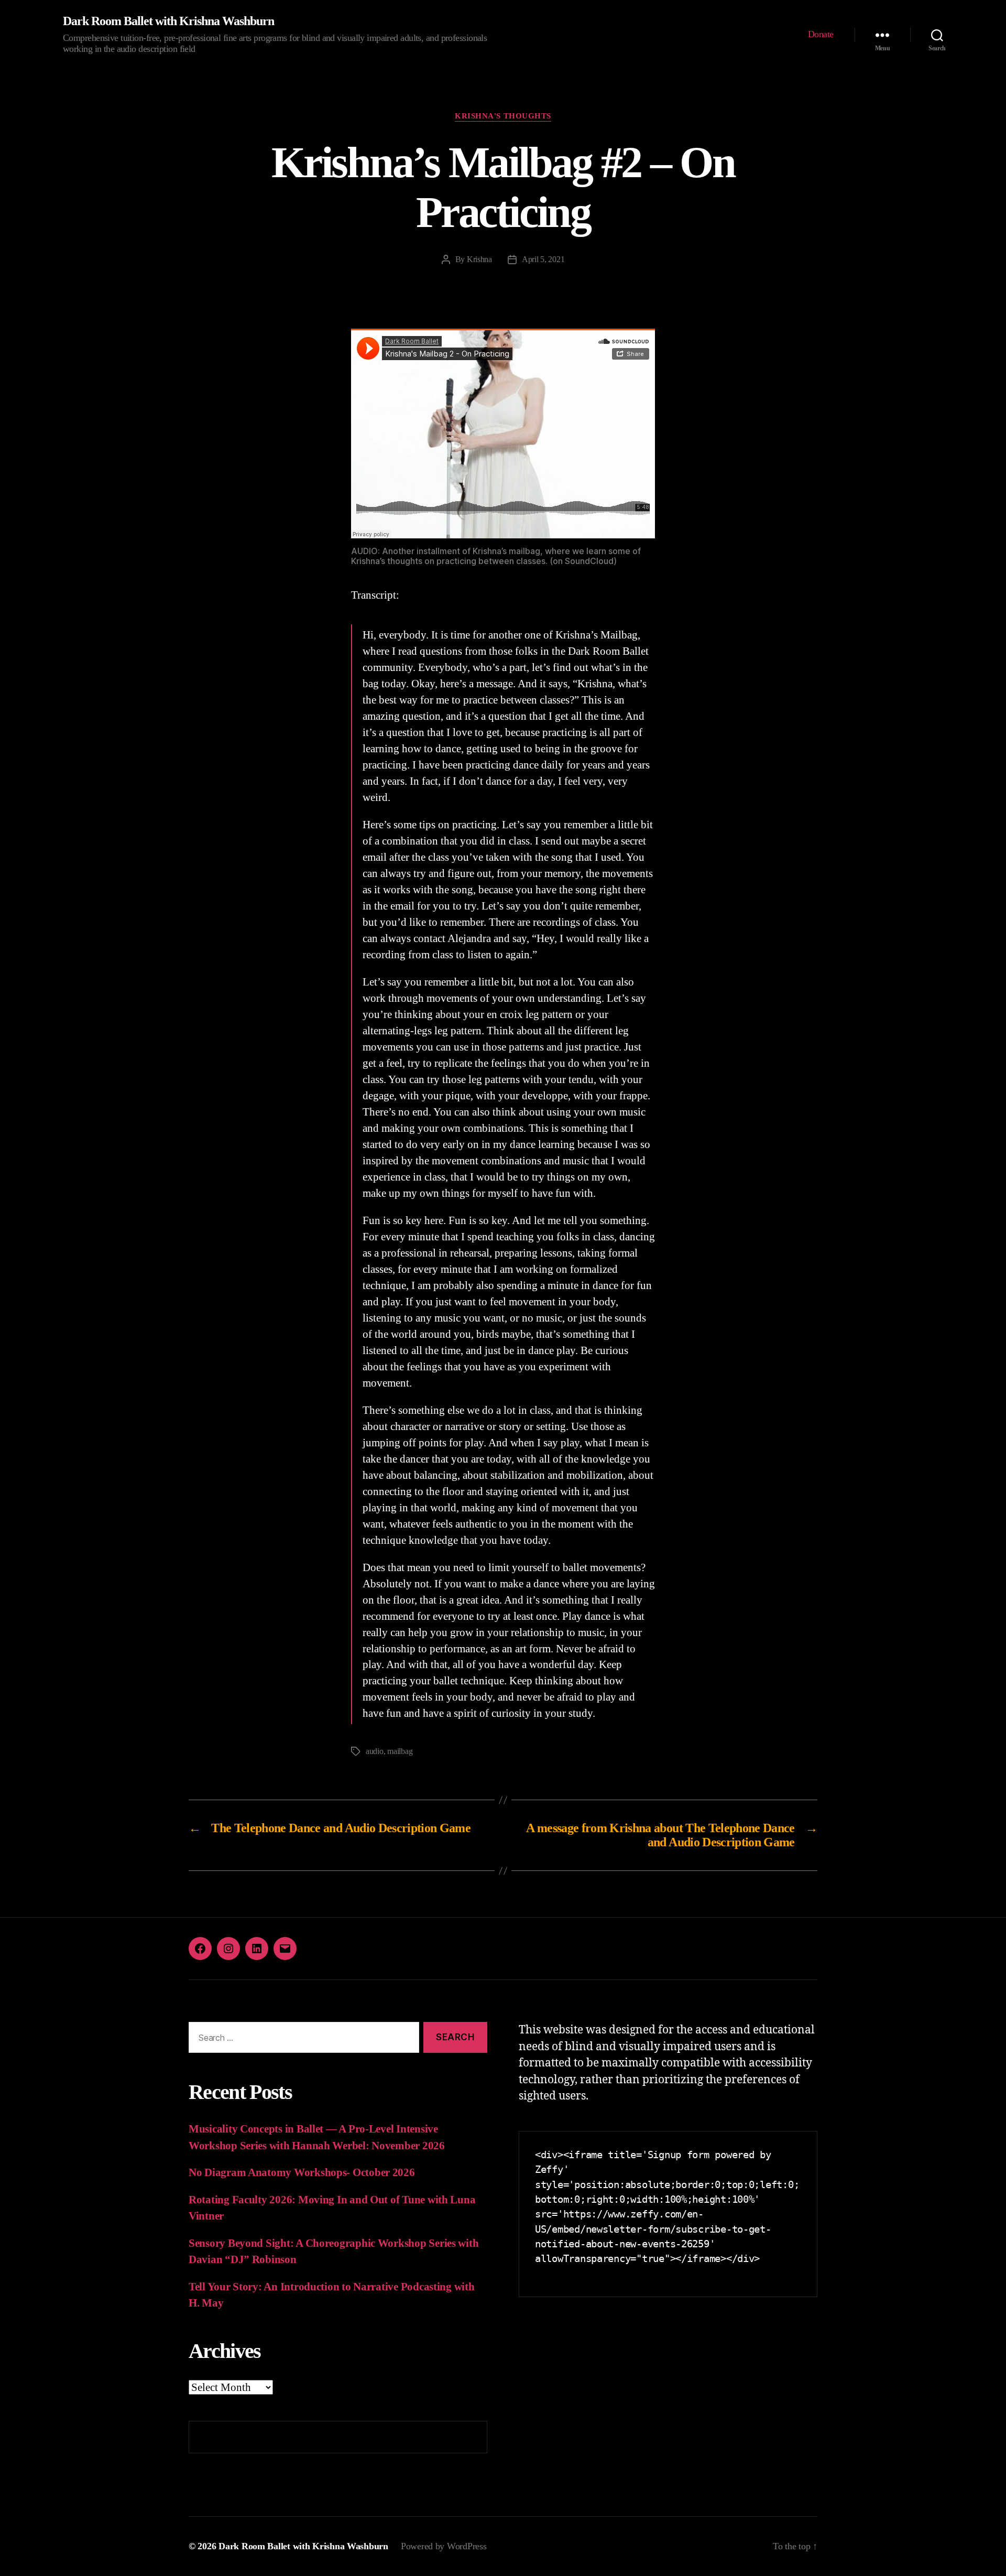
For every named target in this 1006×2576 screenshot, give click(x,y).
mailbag (400, 1751)
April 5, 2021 (543, 259)
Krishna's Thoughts (503, 116)
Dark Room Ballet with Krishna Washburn (168, 21)
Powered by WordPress (444, 2546)
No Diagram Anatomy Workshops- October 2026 (302, 2172)
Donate (821, 34)
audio (375, 1751)
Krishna (479, 259)
